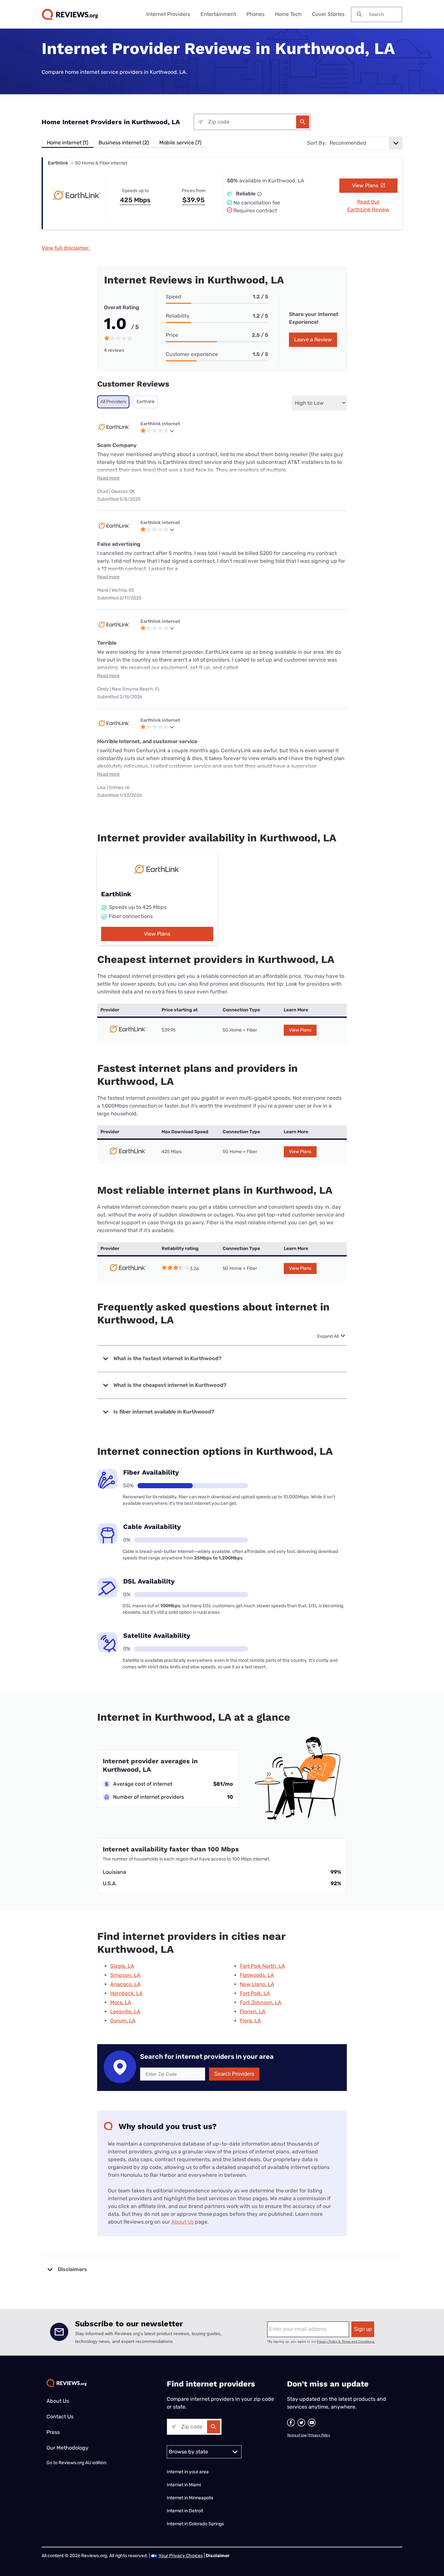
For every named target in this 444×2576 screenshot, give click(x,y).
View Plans (366, 185)
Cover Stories (328, 14)
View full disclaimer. (66, 248)
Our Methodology (67, 2448)
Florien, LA (253, 2011)
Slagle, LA (122, 1966)
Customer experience (192, 354)
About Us (183, 2222)
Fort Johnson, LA (261, 2002)
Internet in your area (188, 2472)
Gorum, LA (123, 2021)
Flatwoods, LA (257, 1975)
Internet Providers (168, 14)
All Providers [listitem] (113, 402)
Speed (174, 297)
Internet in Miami (184, 2485)
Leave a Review (313, 340)
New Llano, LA (257, 1984)
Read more (108, 478)
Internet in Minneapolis (190, 2498)
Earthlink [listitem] (146, 402)
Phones (255, 14)
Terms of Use (297, 2435)
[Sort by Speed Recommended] (365, 143)
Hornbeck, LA (126, 1993)
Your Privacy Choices (181, 2556)
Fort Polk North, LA (262, 1966)
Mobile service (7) (180, 143)
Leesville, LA (125, 2011)
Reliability (178, 316)
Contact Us (60, 2417)
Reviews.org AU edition (82, 2463)
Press (53, 2432)
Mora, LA (121, 2002)
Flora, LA (250, 2021)
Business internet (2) (124, 143)
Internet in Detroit (185, 2511)
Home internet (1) (67, 143)
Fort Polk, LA (255, 1993)
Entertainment (218, 14)
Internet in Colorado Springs (195, 2524)
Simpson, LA (125, 1975)
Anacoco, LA (125, 1984)
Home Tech (288, 14)
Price (172, 335)
